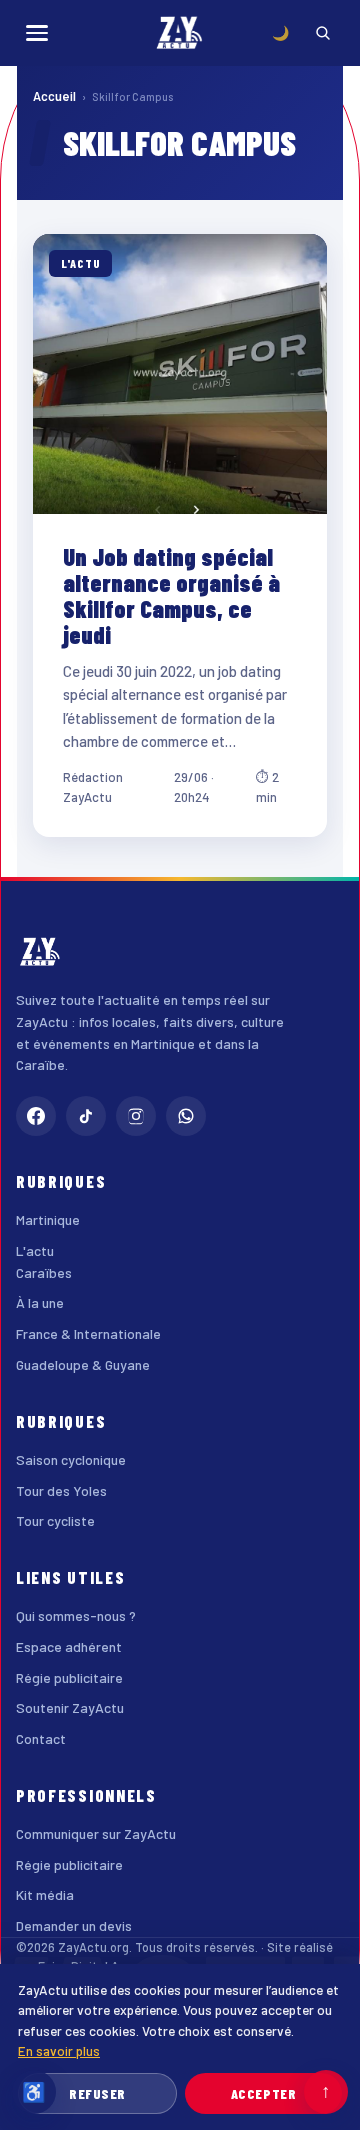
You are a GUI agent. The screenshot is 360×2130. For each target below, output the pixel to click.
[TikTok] (86, 1116)
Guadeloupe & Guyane (83, 1364)
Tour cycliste (55, 1520)
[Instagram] (136, 1116)
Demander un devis (74, 1925)
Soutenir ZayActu (70, 1707)
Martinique (48, 1219)
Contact (41, 1738)
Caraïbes (44, 1272)
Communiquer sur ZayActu (96, 1833)
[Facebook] (36, 1116)
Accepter (263, 2093)
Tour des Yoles (61, 1490)
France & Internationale (88, 1333)
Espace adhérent (69, 1646)
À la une (40, 1302)
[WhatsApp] (186, 1116)
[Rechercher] (323, 33)
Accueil (54, 96)
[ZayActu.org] (180, 33)
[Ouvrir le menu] (37, 33)
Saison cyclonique (71, 1459)
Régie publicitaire (69, 1677)
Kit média (45, 1894)
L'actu (35, 1250)
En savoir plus (59, 2050)
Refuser (97, 2093)
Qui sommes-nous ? (76, 1615)
